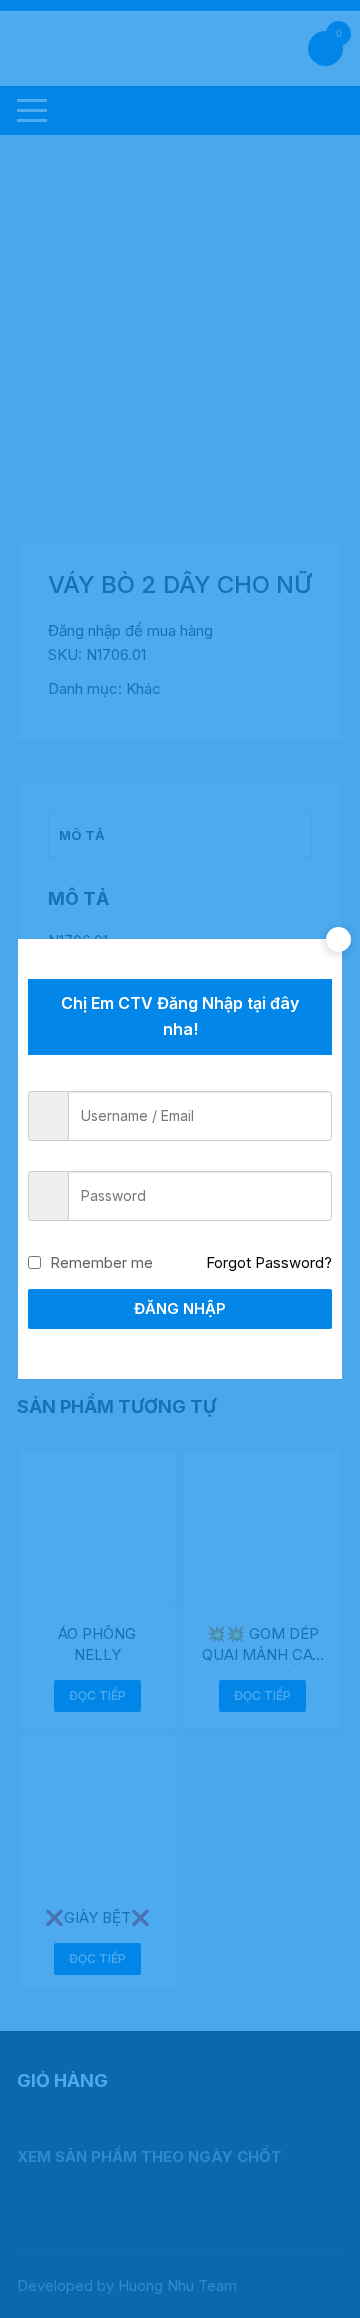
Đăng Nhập (180, 1308)
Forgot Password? (269, 1262)
